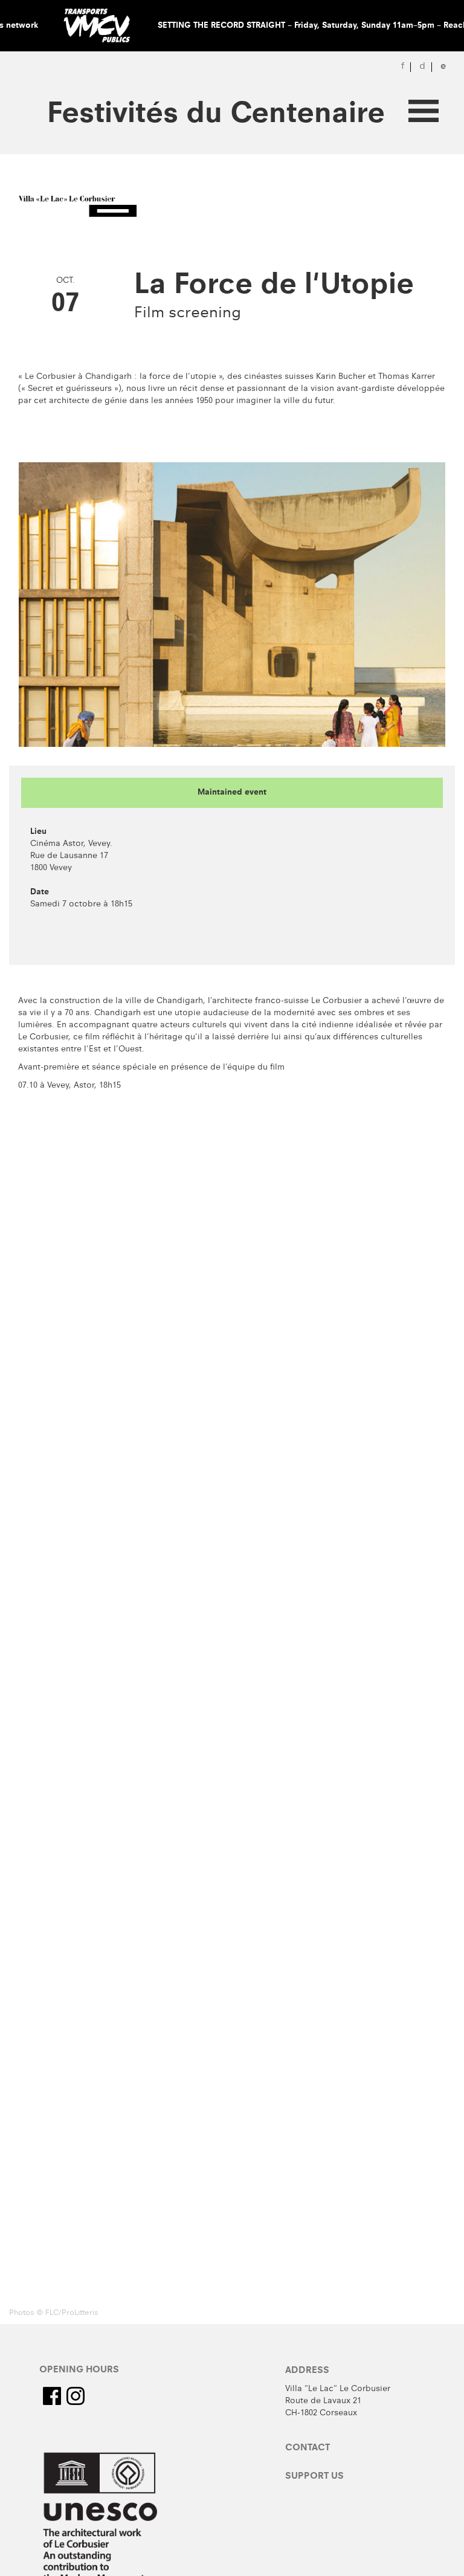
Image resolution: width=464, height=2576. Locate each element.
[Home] (82, 207)
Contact (308, 2448)
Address (307, 2371)
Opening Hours (79, 2371)
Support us (314, 2477)
